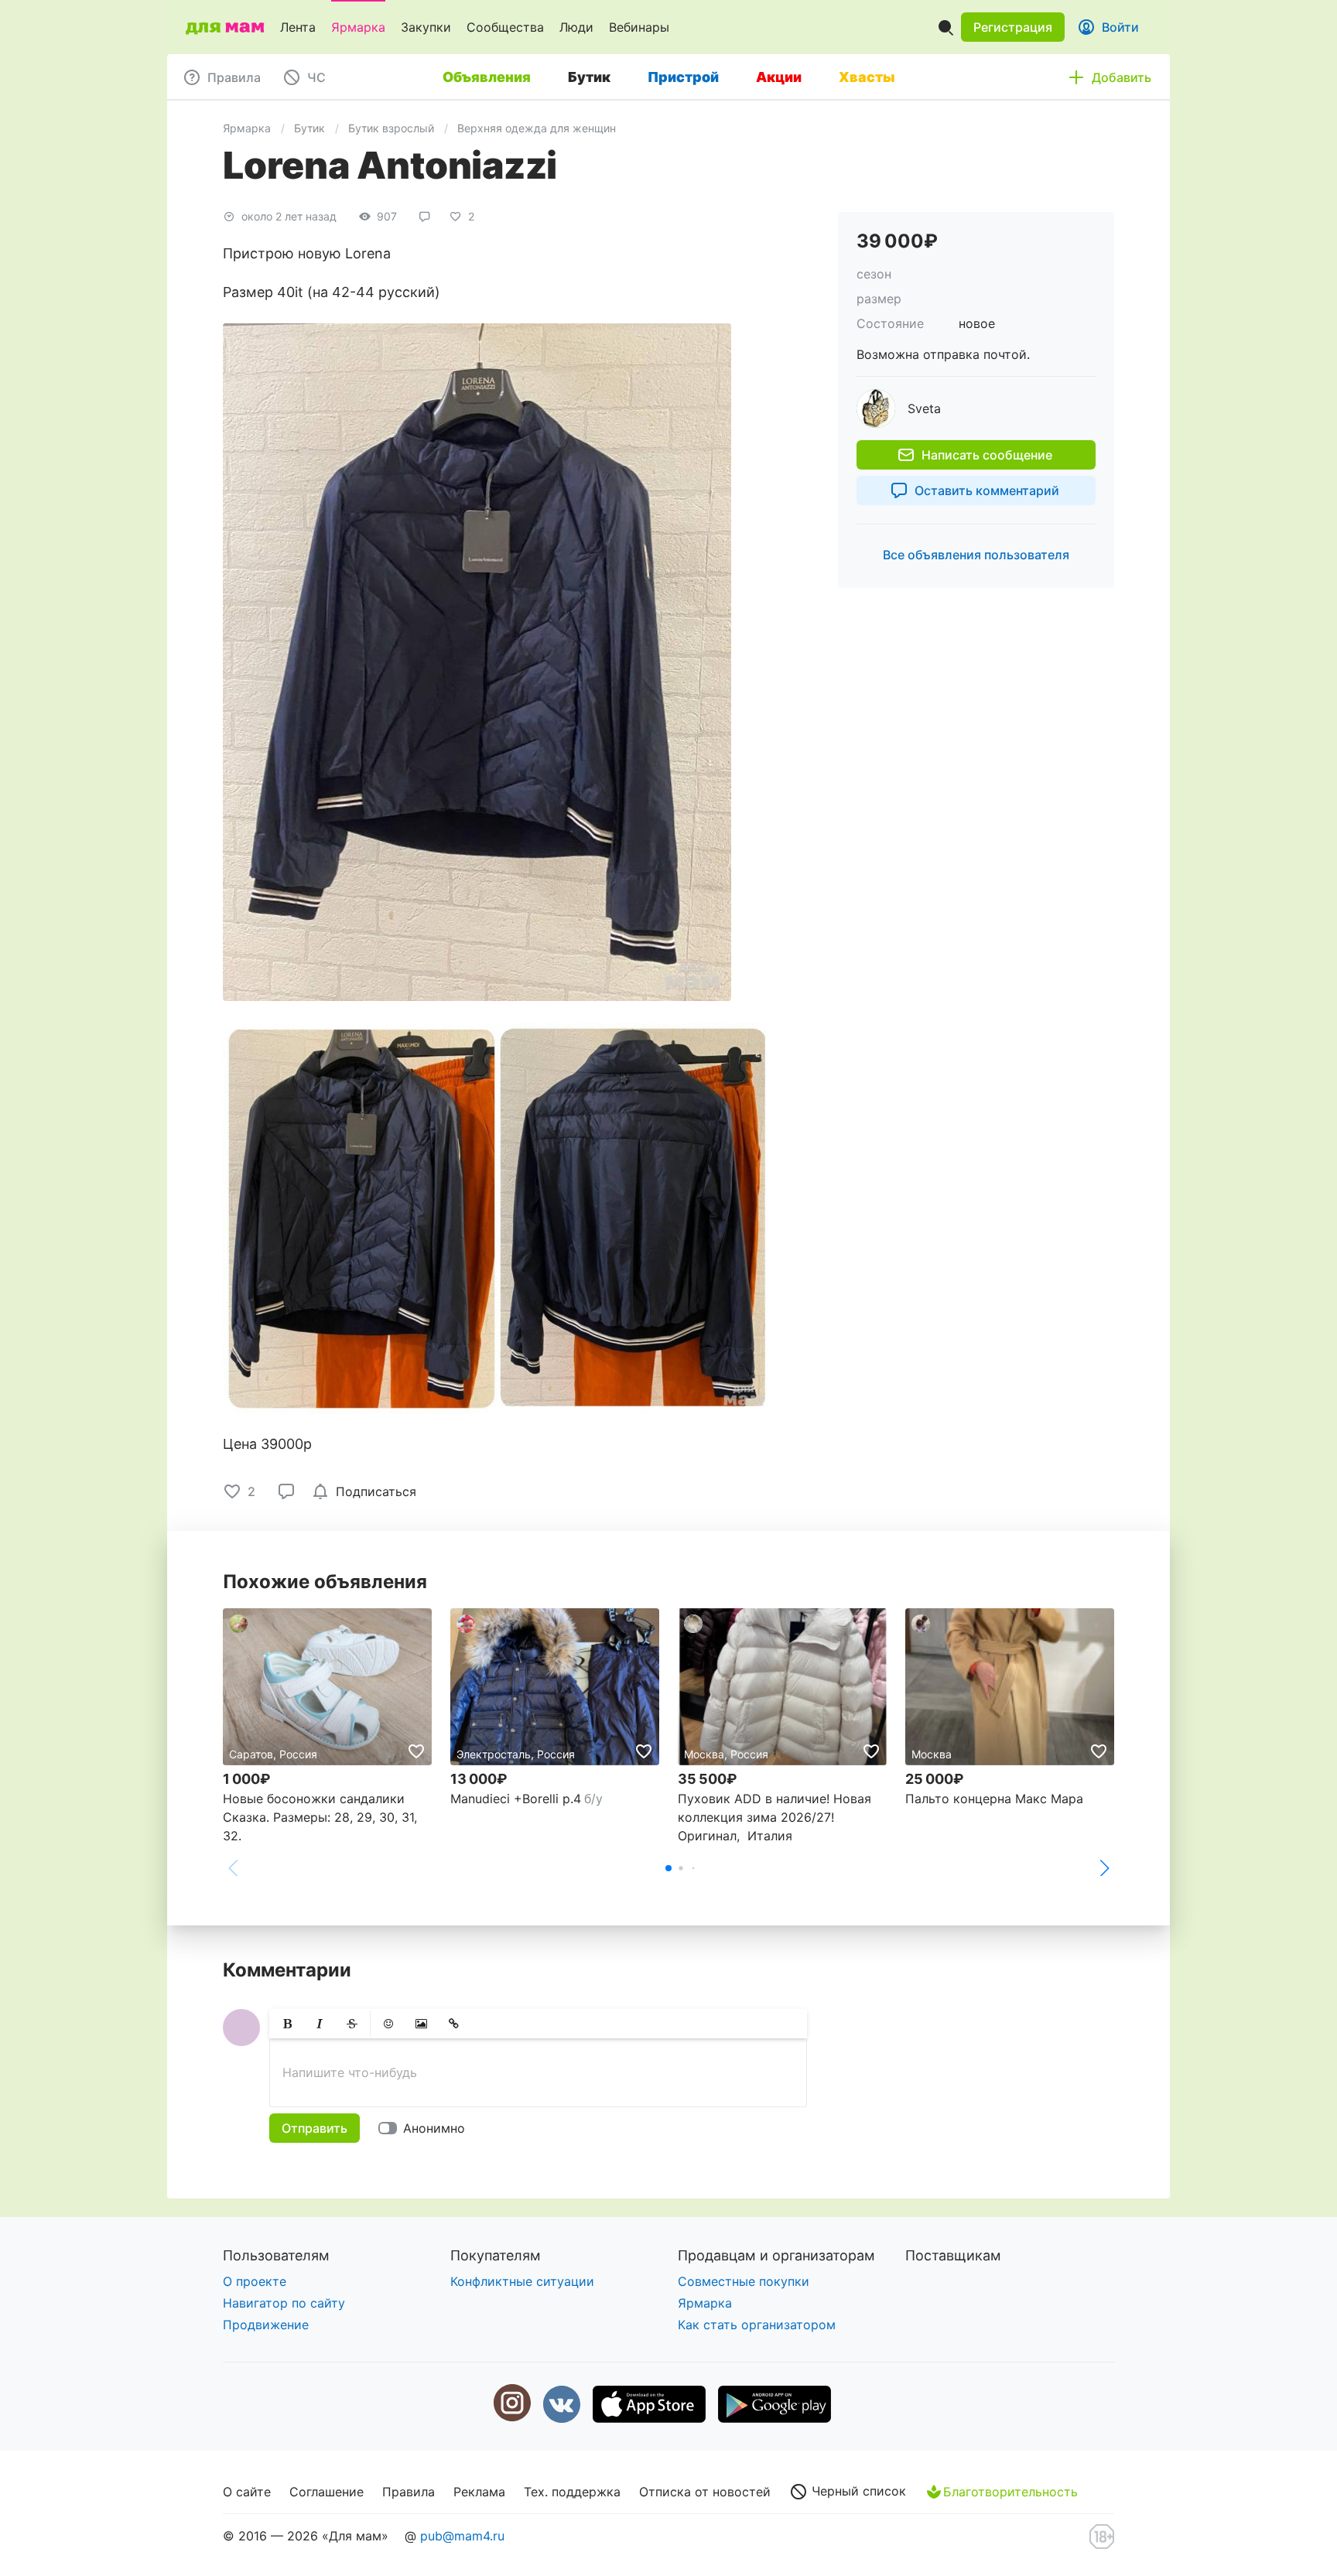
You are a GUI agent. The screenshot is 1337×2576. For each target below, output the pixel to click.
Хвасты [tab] (867, 77)
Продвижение (266, 2325)
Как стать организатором (757, 2325)
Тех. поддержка (572, 2492)
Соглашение (327, 2492)
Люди (576, 27)
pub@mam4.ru (462, 2536)
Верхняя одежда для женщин (537, 128)
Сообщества (505, 27)
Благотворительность (1010, 2492)
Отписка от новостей (705, 2492)
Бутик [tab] (589, 77)
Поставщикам (953, 2255)
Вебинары (639, 27)
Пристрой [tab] (683, 77)
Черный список (857, 2491)
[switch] (425, 2128)
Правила (409, 2492)
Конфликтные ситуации (522, 2281)
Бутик (309, 128)
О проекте (255, 2281)
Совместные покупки (744, 2281)
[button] (1013, 27)
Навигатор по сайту (284, 2303)
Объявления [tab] (487, 77)
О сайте (247, 2492)
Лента (298, 27)
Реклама (479, 2492)
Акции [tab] (779, 77)
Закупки (426, 27)
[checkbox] (367, 1491)
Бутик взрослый (391, 128)
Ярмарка (358, 27)
